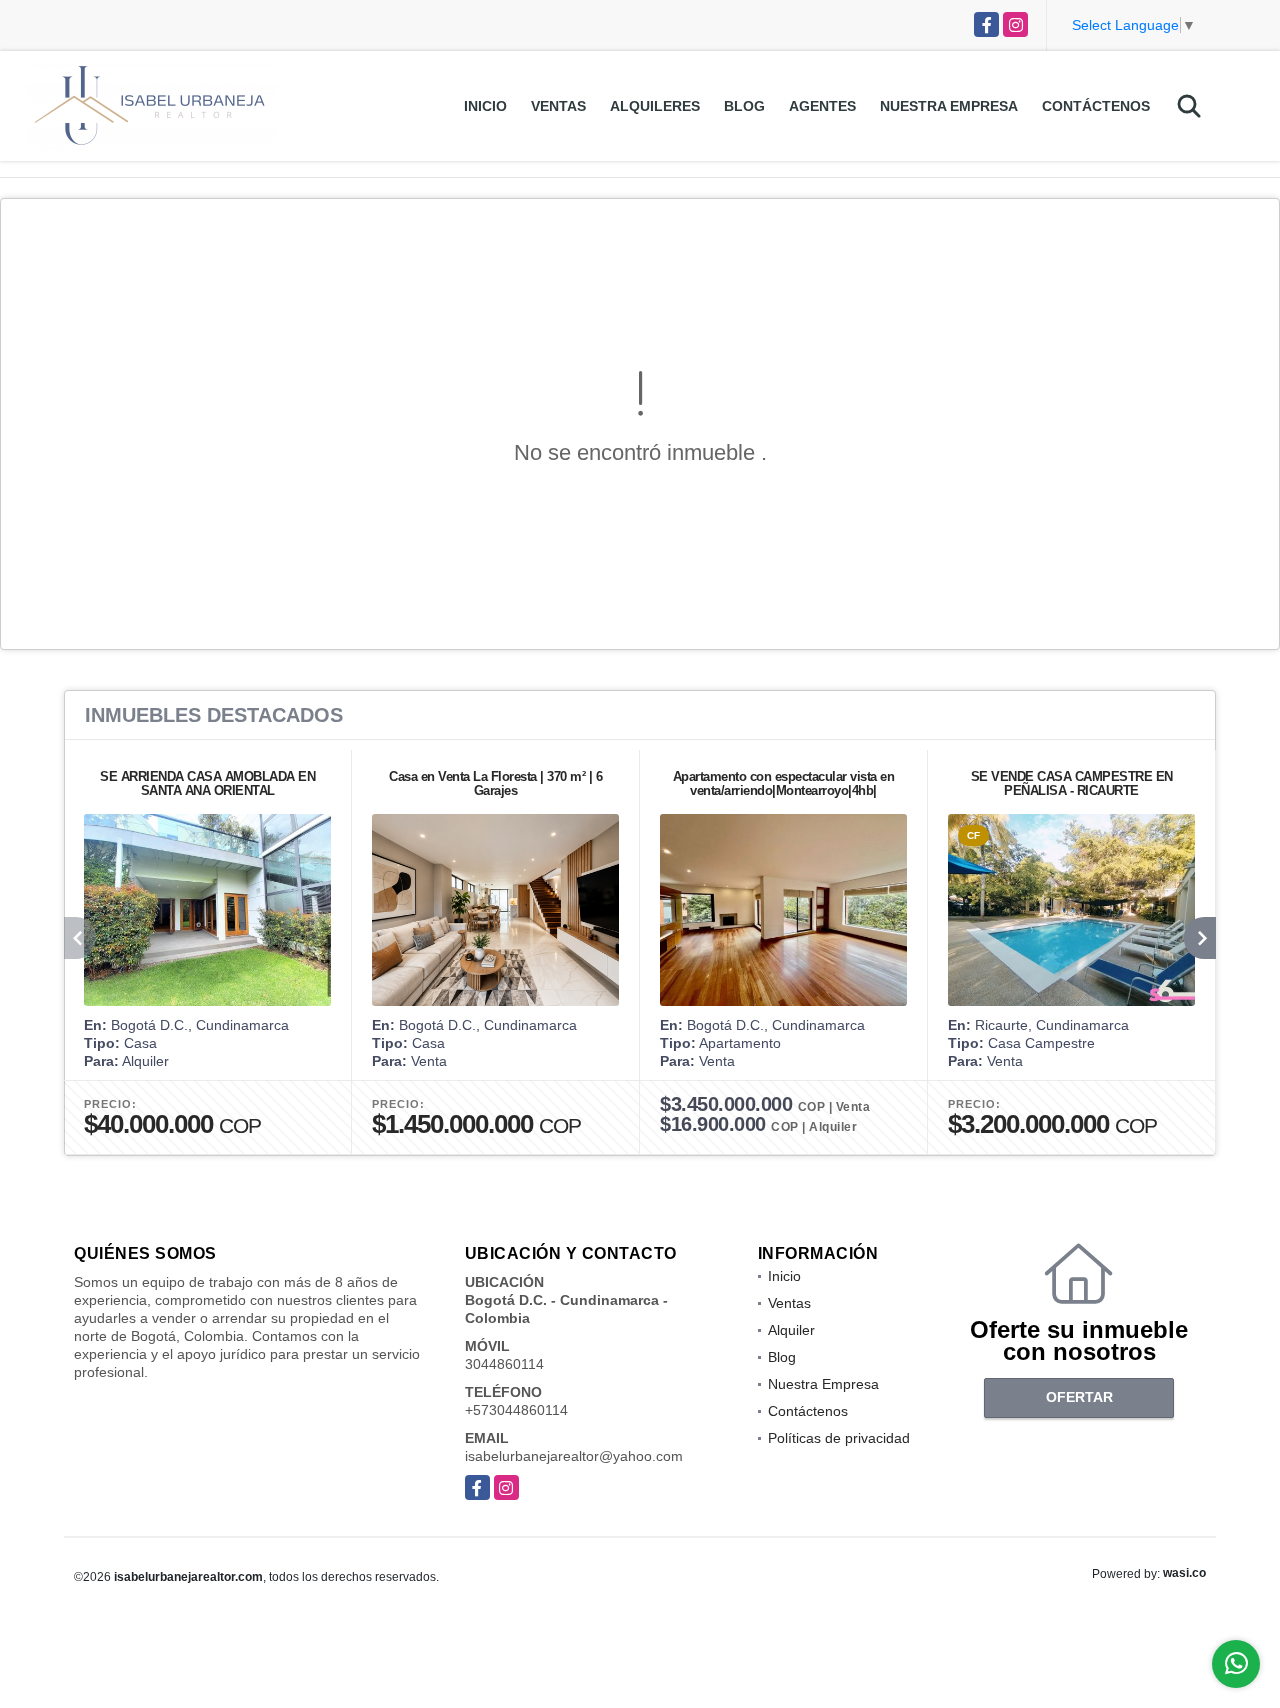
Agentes (822, 106)
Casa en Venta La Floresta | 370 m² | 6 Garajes (495, 783)
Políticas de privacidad (839, 1438)
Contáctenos (1096, 106)
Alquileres (655, 106)
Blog (744, 106)
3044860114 (504, 1364)
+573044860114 (516, 1410)
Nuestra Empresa (949, 106)
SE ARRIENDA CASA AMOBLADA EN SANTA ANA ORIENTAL (207, 783)
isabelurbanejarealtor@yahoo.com (574, 1456)
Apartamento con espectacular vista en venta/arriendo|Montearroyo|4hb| (784, 783)
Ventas (558, 106)
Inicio (485, 106)
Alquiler (791, 1330)
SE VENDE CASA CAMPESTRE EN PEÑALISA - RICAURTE (1072, 783)
